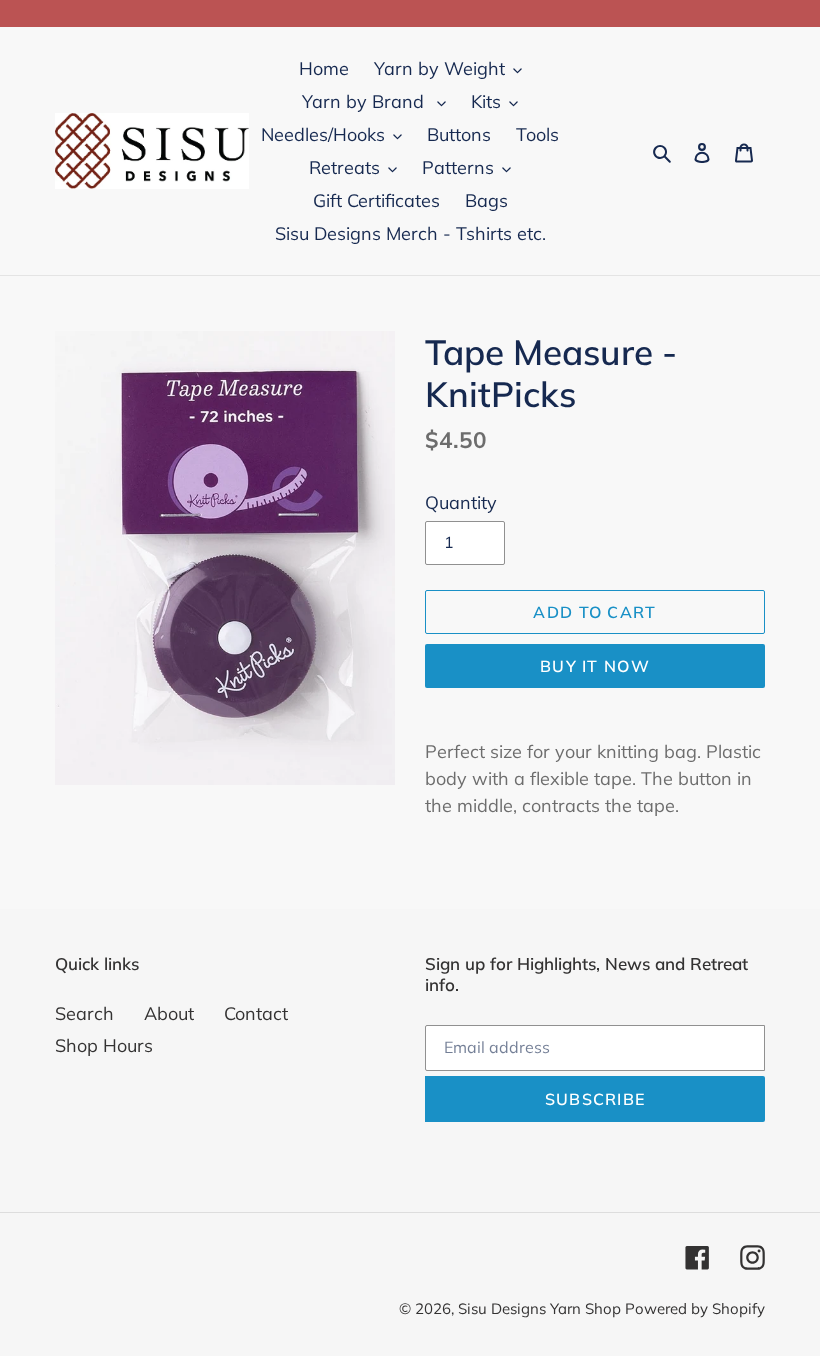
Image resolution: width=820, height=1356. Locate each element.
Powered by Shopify (695, 1308)
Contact (256, 1013)
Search (84, 1013)
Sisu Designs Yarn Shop (541, 1308)
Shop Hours (104, 1045)
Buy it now (595, 666)
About (169, 1013)
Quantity (461, 502)
